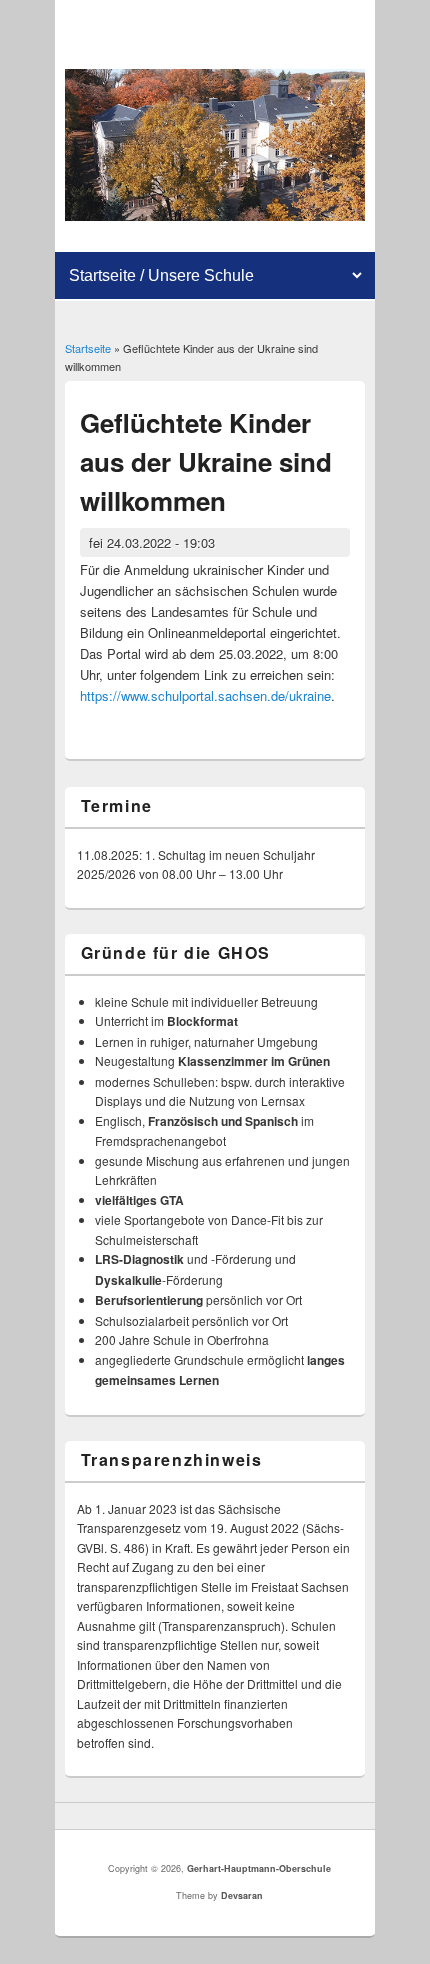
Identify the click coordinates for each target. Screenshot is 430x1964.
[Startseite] (215, 215)
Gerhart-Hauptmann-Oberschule (259, 1868)
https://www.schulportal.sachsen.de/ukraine (205, 695)
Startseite (88, 348)
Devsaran (242, 1895)
